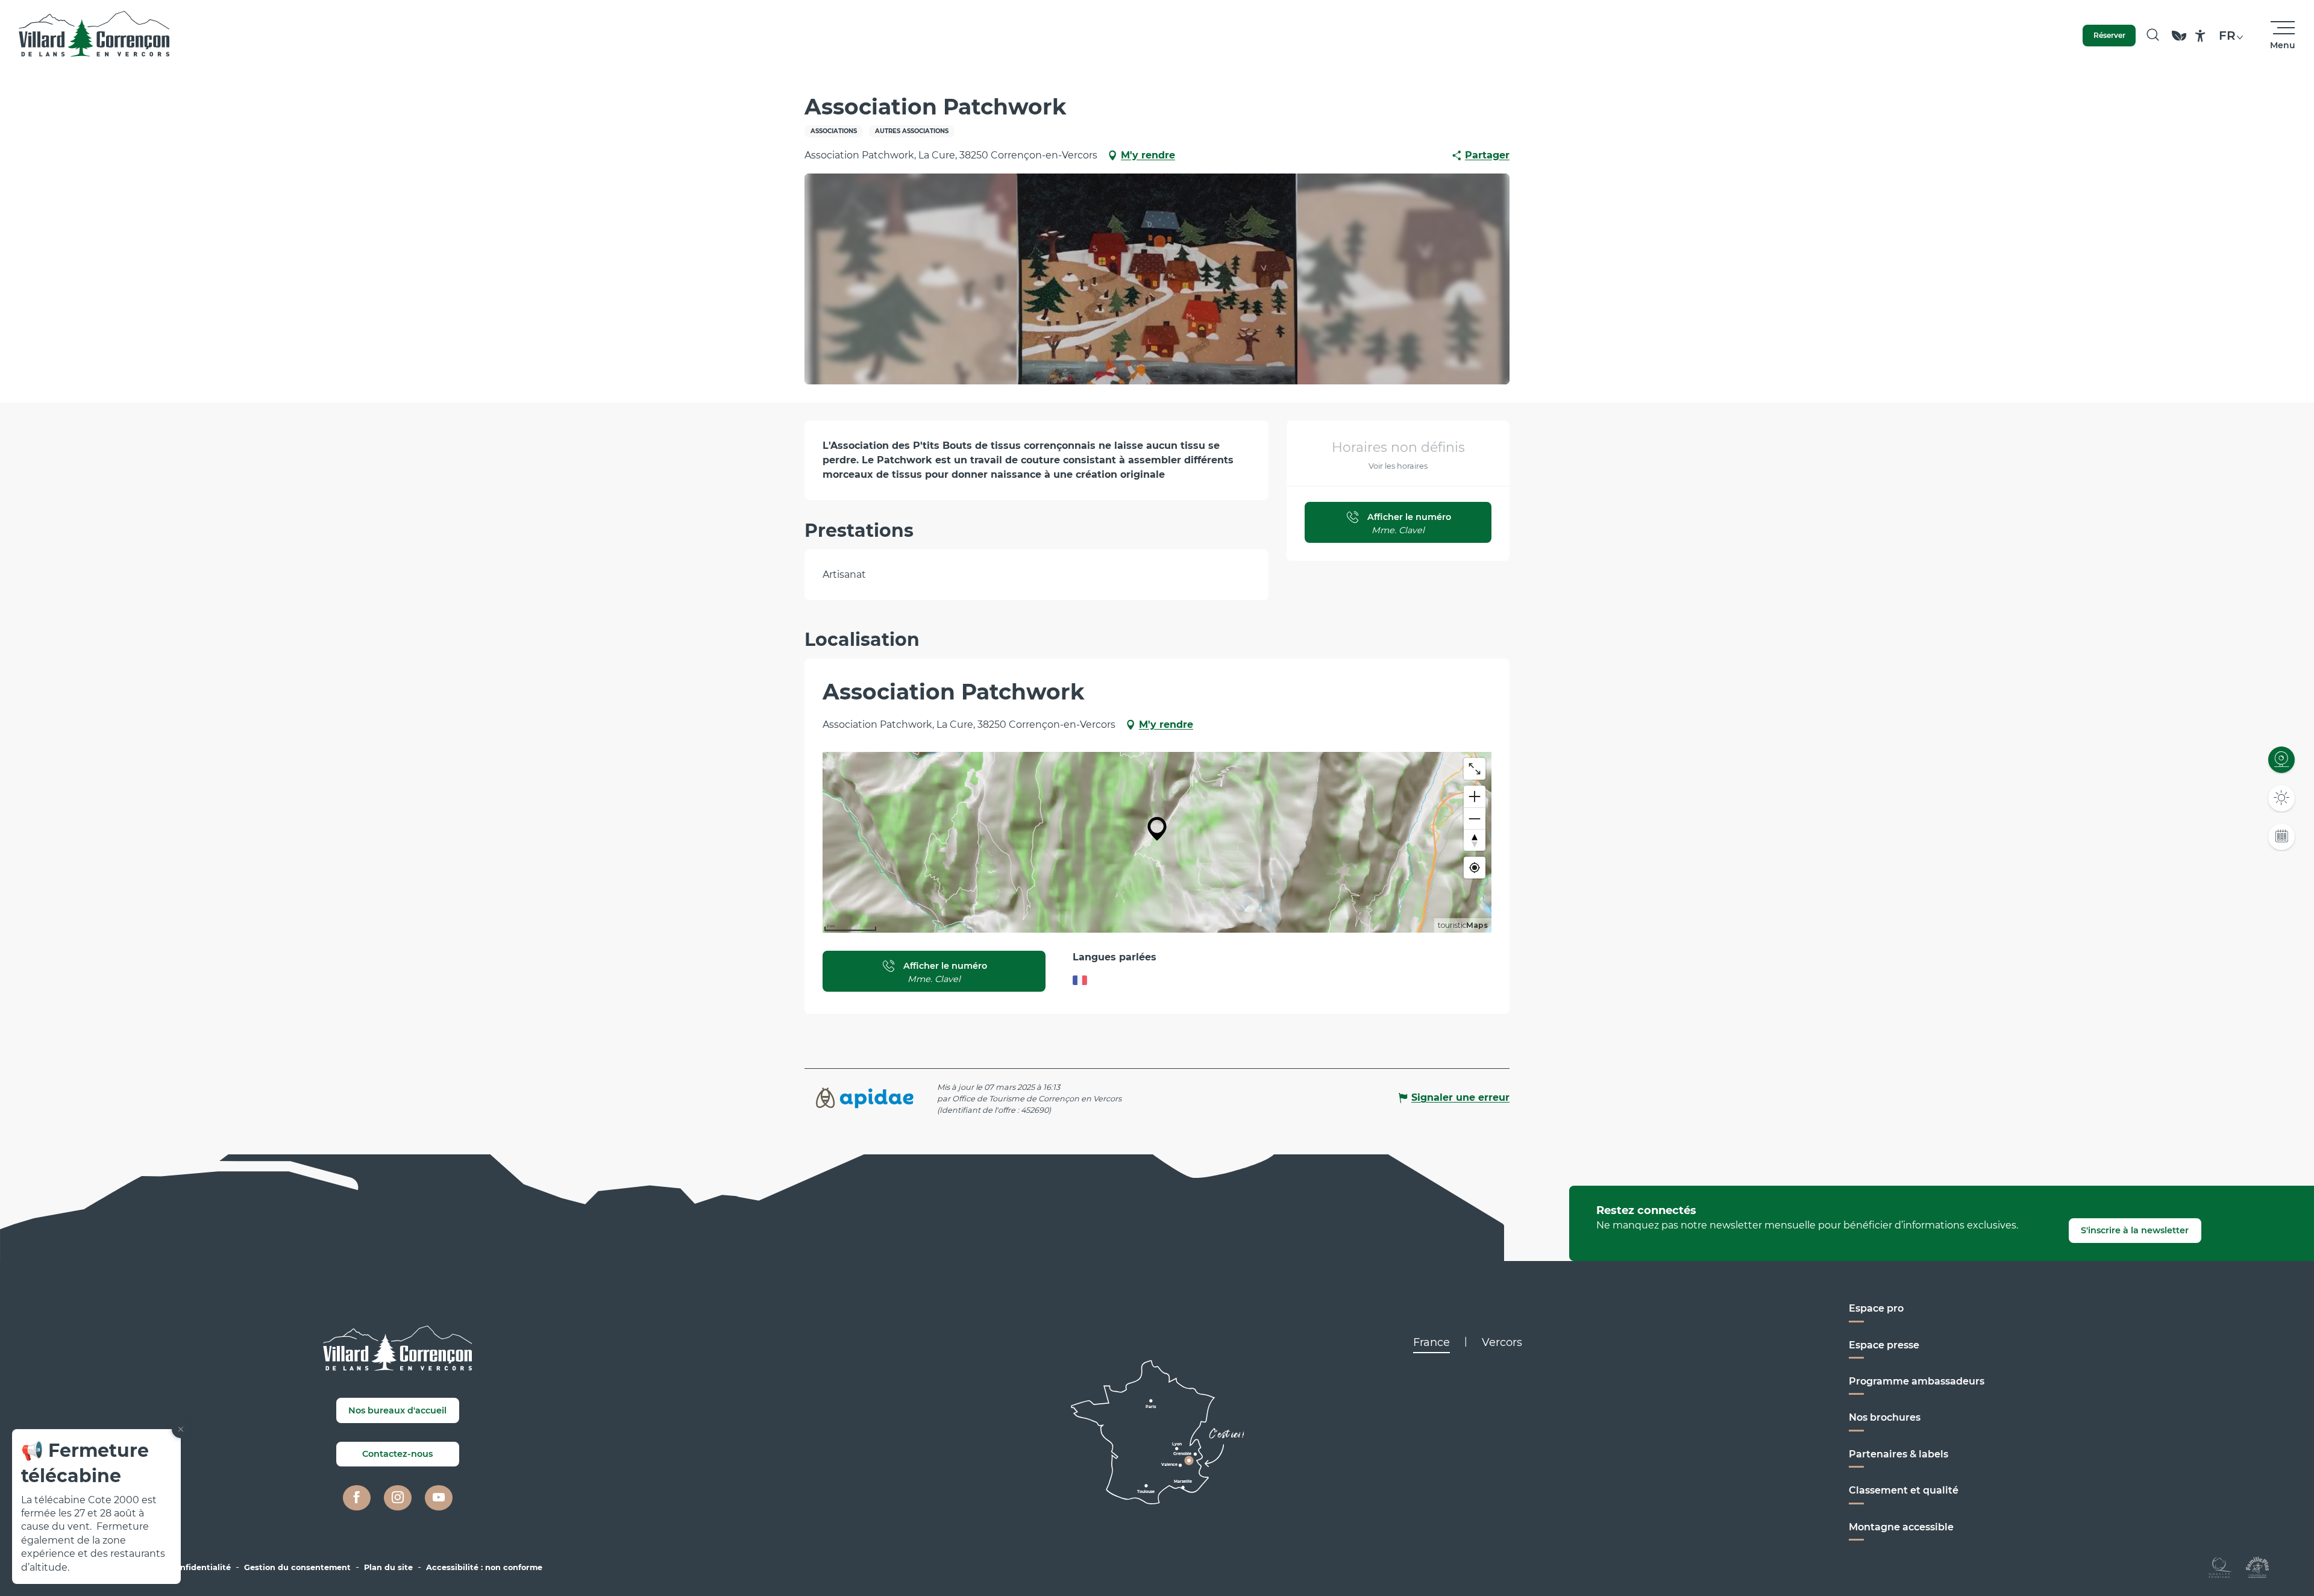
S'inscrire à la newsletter (2135, 1230)
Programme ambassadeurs (1917, 1381)
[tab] (1431, 1342)
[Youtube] (439, 1498)
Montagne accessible (1901, 1527)
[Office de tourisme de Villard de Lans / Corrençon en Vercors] (94, 36)
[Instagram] (398, 1498)
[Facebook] (357, 1498)
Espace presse (1884, 1345)
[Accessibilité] (2200, 36)
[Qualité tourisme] (2220, 1567)
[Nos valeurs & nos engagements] (2179, 41)
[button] (2153, 36)
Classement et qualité (1904, 1490)
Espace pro (1876, 1308)
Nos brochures (1885, 1417)
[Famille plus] (2257, 1567)
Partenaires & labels (1899, 1454)
